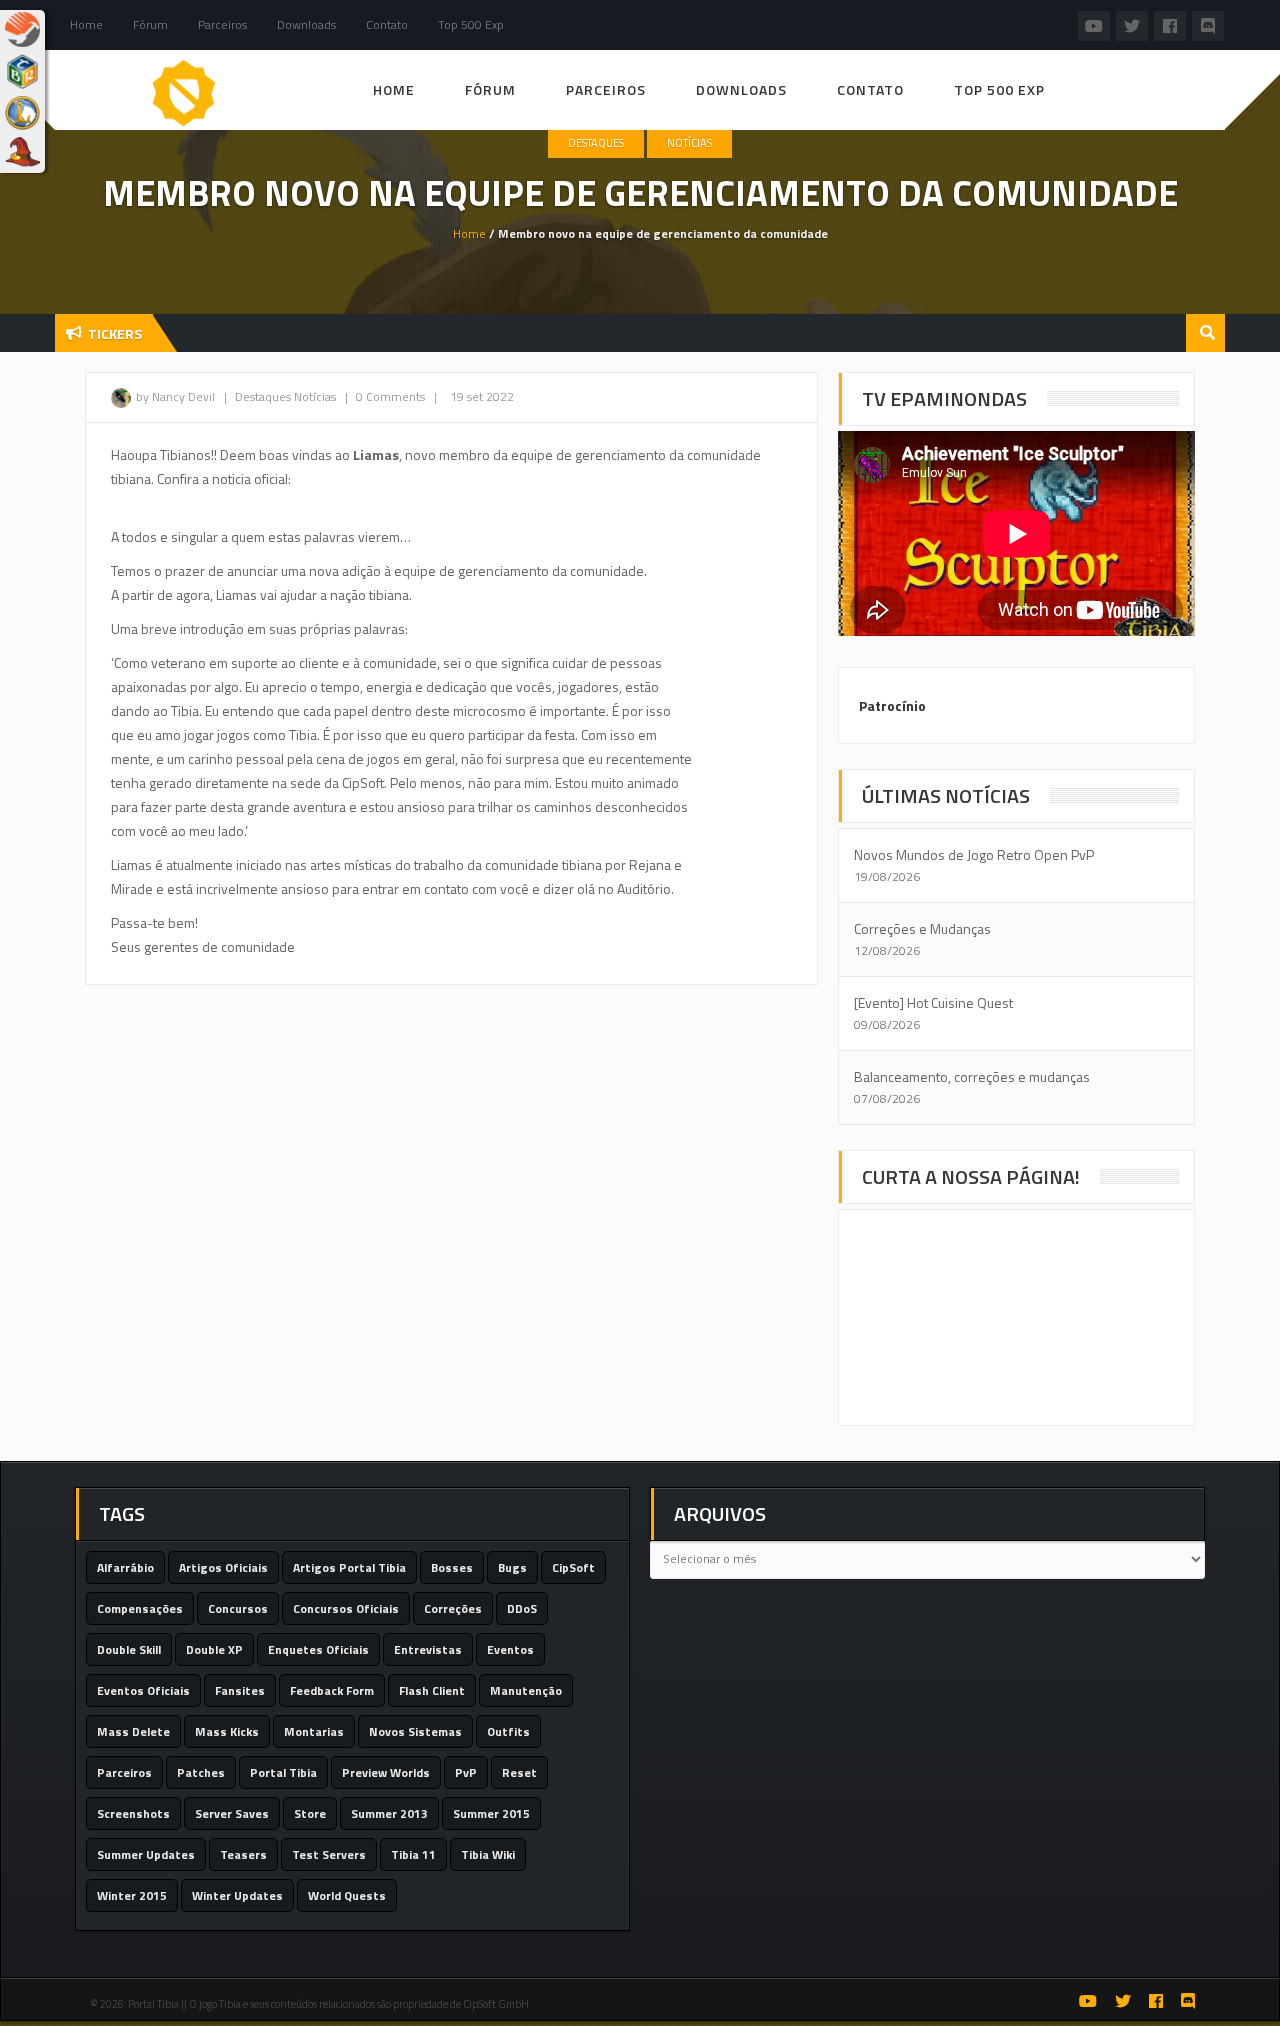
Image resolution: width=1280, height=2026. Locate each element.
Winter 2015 (132, 1895)
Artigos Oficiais (223, 1567)
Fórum (150, 24)
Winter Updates (237, 1895)
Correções (453, 1608)
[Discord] (1208, 25)
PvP (466, 1772)
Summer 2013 (389, 1813)
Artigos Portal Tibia (349, 1567)
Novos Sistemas (415, 1731)
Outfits (508, 1731)
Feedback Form (332, 1690)
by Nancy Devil (175, 396)
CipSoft (573, 1567)
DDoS (522, 1608)
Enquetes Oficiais (318, 1649)
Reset (519, 1772)
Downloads (306, 24)
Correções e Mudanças (922, 928)
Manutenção (526, 1690)
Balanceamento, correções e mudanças (972, 1076)
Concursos (238, 1608)
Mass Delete (133, 1731)
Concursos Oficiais (346, 1608)
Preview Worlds (386, 1772)
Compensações (140, 1608)
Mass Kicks (227, 1731)
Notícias (689, 143)
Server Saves (232, 1813)
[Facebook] (1170, 25)
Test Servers (329, 1854)
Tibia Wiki (488, 1854)
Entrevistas (428, 1649)
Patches (201, 1772)
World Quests (347, 1895)
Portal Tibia (283, 1772)
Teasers (243, 1854)
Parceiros (124, 1772)
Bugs (512, 1567)
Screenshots (133, 1813)
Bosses (452, 1567)
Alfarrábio (125, 1567)
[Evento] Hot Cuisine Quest (933, 1002)
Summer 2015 (491, 1813)
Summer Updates (146, 1854)
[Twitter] (1132, 25)
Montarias (314, 1731)
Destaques (596, 143)
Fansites (240, 1690)
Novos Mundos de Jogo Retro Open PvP (974, 854)
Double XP (214, 1649)
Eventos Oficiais (143, 1690)
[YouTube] (1094, 25)
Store (310, 1813)
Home (86, 24)
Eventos (510, 1649)
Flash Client (432, 1690)
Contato (387, 24)
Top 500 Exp (471, 24)
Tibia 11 (413, 1854)
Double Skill (129, 1649)
